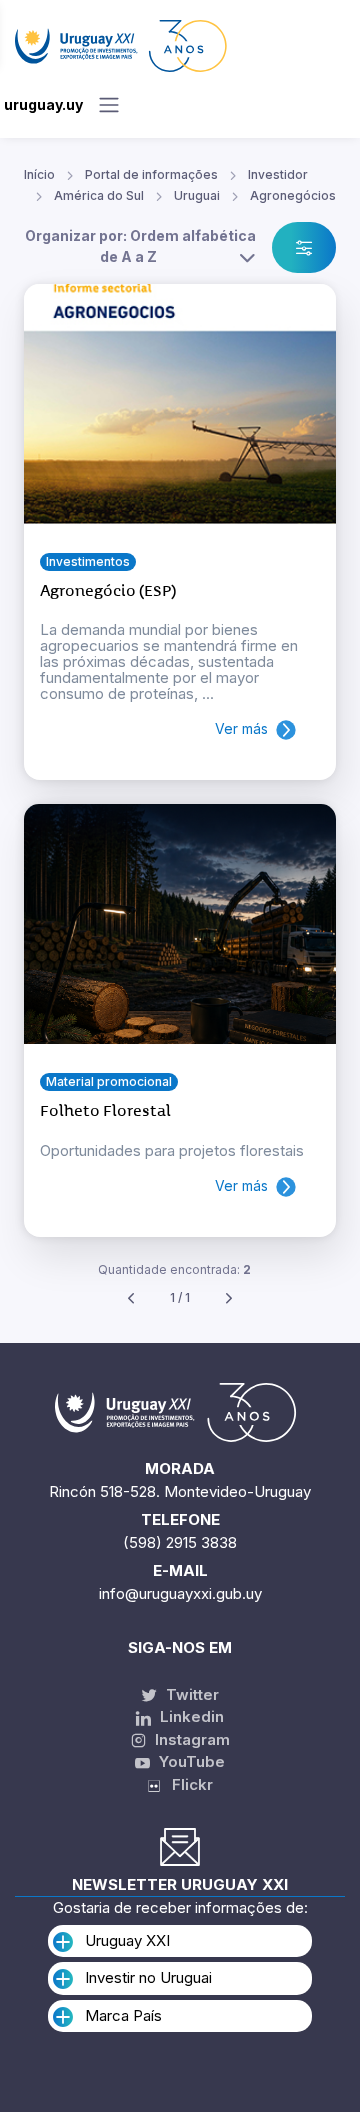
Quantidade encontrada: (174, 1269)
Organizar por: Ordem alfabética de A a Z (140, 246)
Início (39, 174)
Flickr (186, 1784)
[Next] (229, 1298)
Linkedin (190, 1716)
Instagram (190, 1739)
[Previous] (131, 1298)
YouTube (190, 1761)
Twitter (190, 1694)
